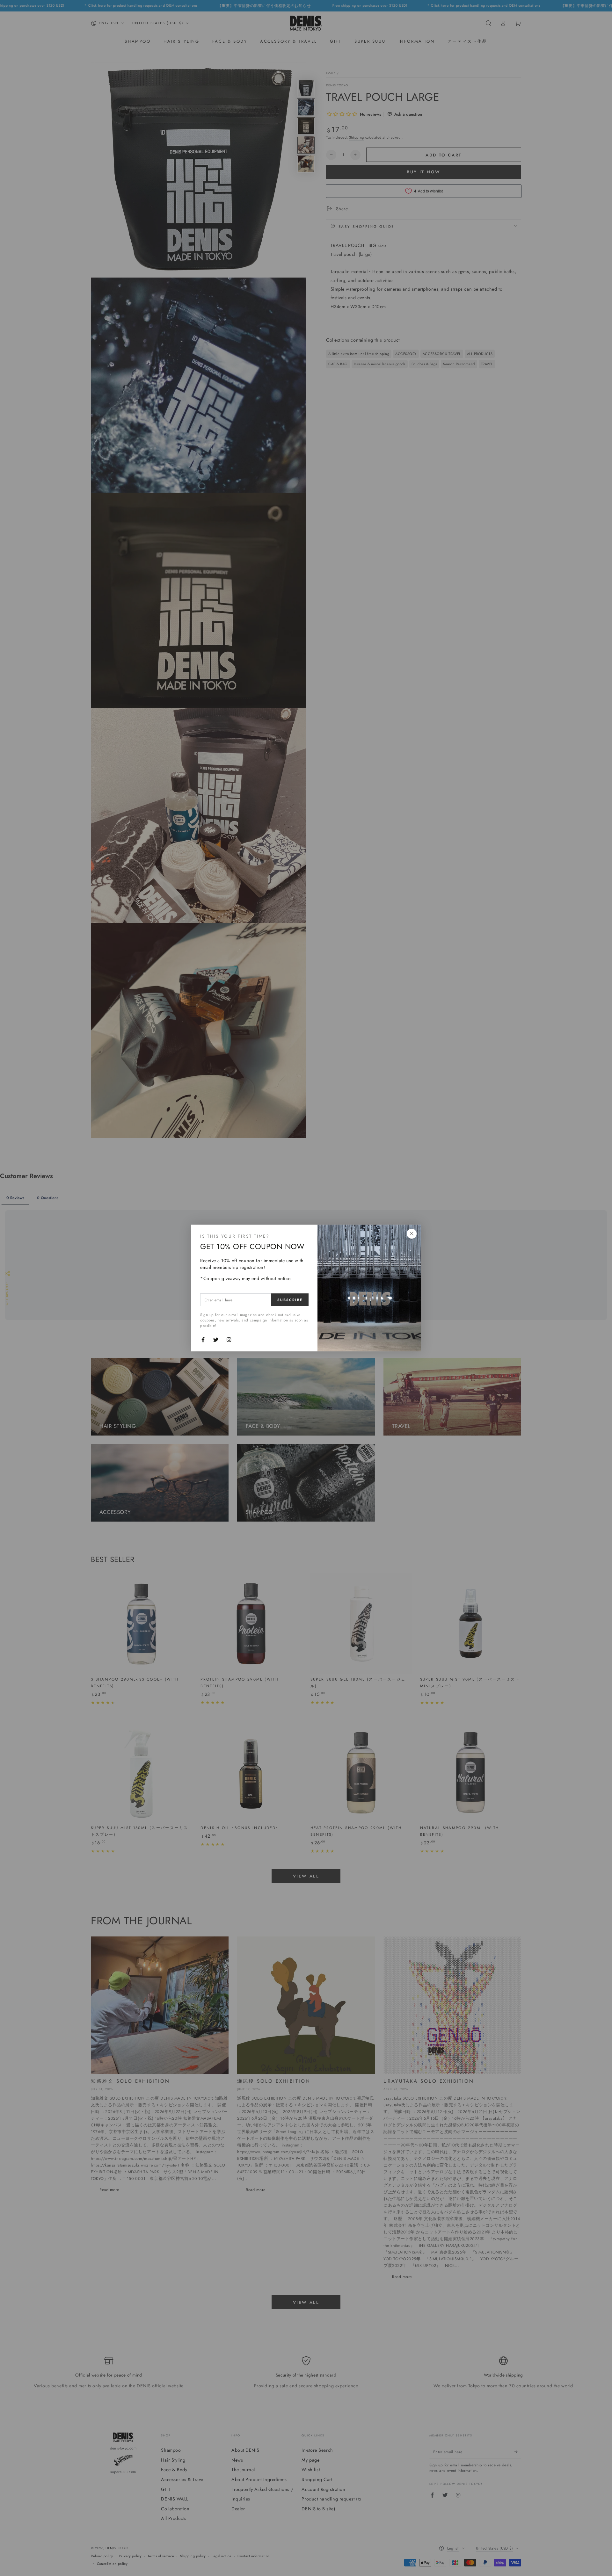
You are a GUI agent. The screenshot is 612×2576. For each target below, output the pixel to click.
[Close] (412, 1234)
